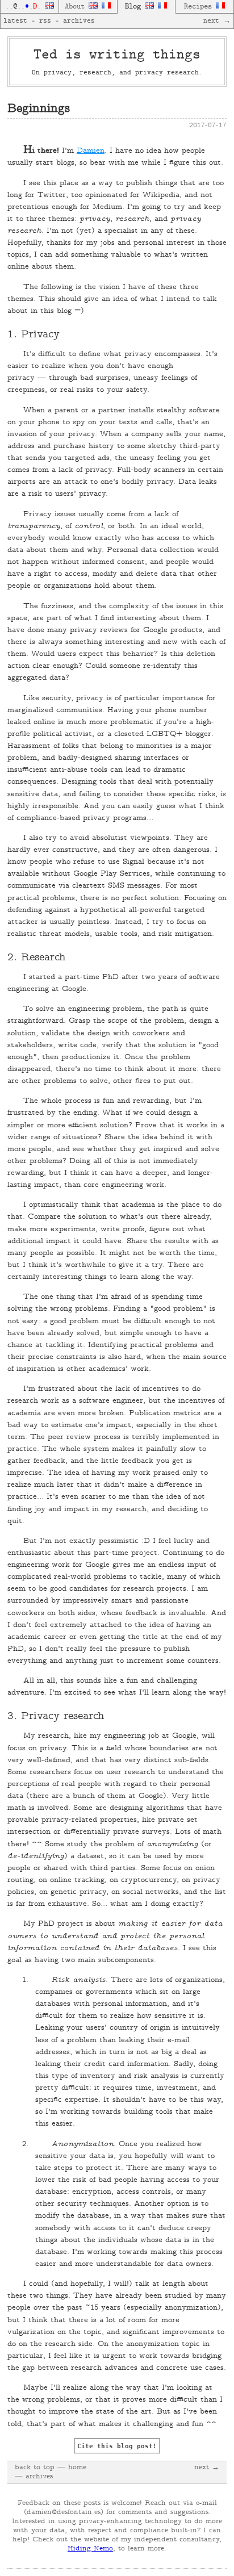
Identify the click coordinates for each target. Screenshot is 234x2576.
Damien (91, 151)
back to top (35, 2468)
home (77, 2468)
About (77, 7)
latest (15, 21)
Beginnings (39, 109)
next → (217, 21)
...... (25, 7)
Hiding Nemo (90, 2549)
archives (79, 21)
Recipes (200, 7)
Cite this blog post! (117, 2446)
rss (45, 21)
